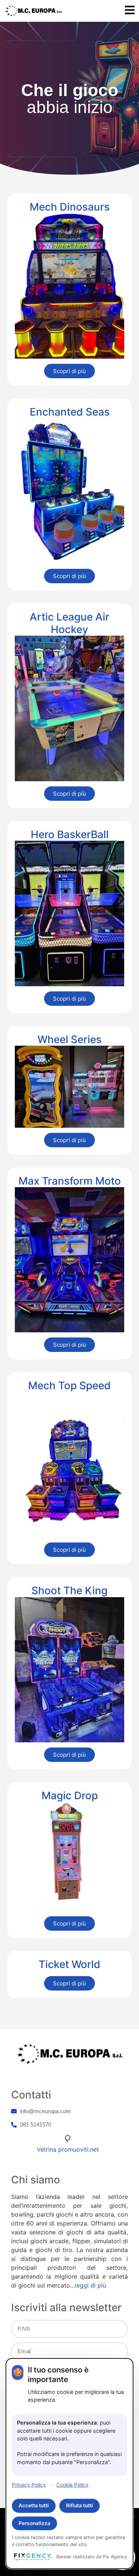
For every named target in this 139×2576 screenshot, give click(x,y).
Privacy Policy (29, 2485)
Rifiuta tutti (80, 2505)
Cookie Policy (72, 2485)
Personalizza (34, 2523)
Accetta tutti (34, 2505)
